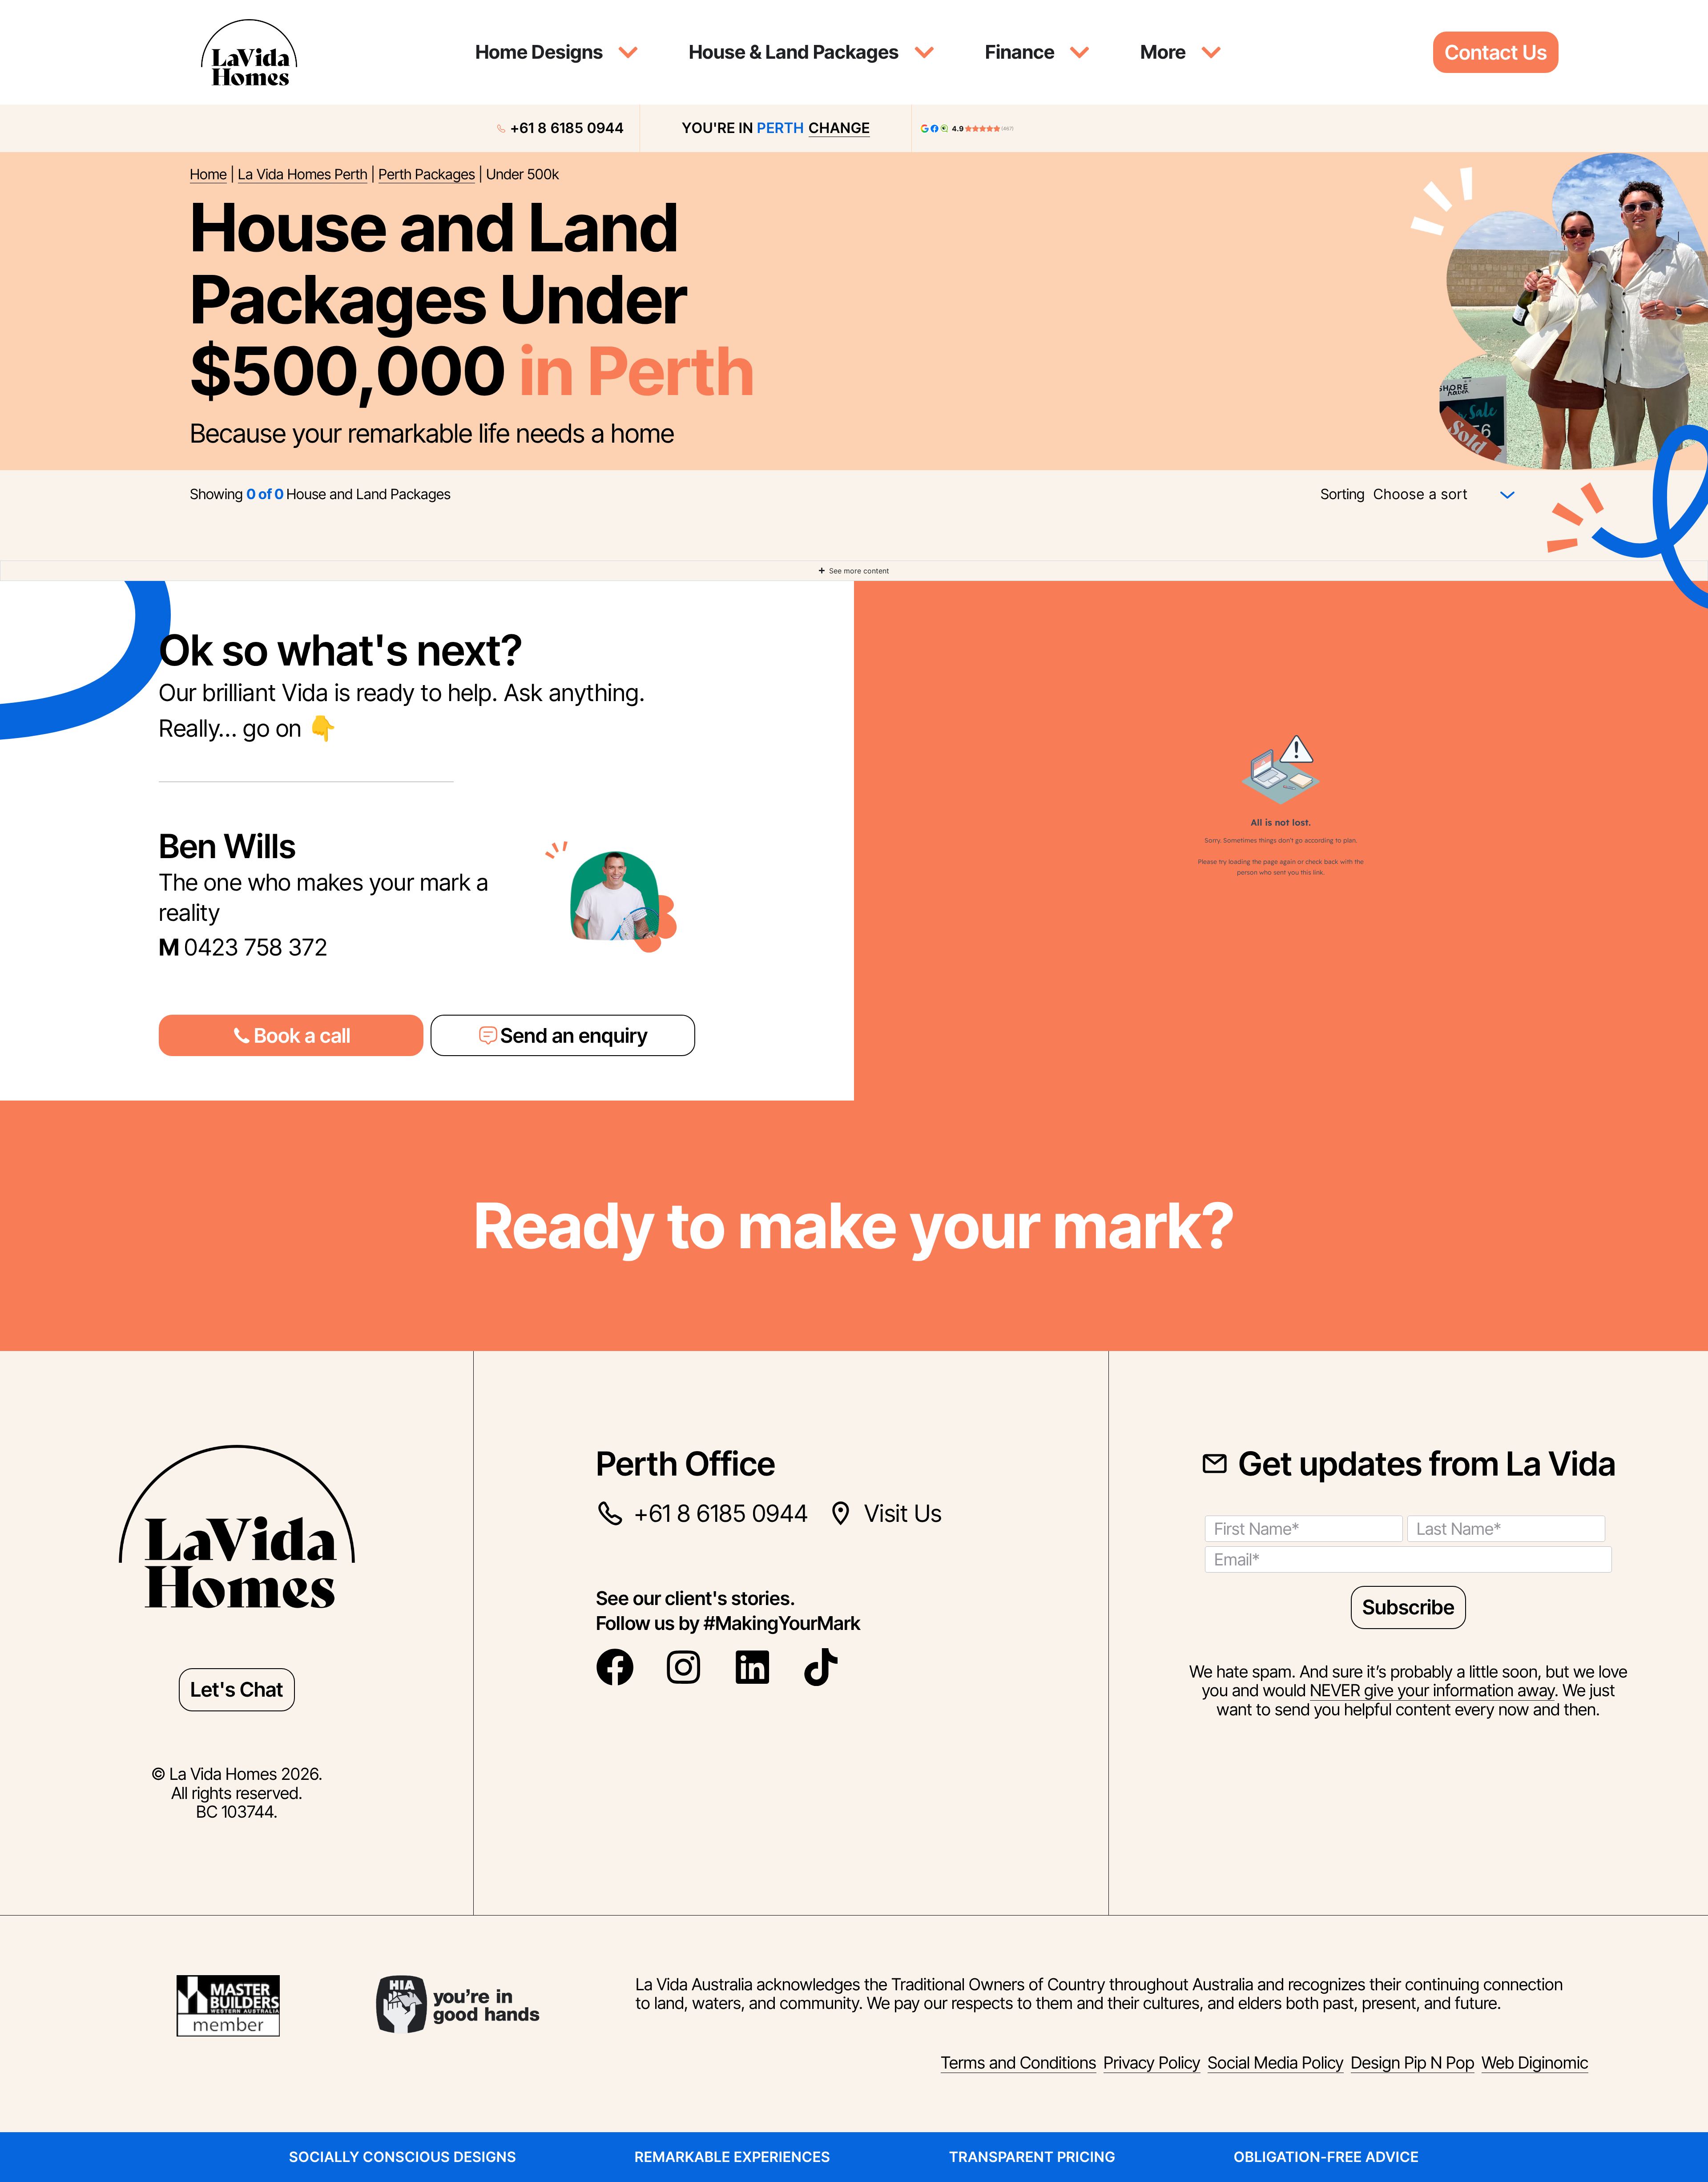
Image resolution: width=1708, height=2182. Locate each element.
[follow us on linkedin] (758, 1667)
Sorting (1343, 494)
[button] (291, 1035)
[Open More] (1211, 52)
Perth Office (686, 1464)
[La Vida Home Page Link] (249, 52)
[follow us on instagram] (689, 1667)
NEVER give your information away (1432, 1690)
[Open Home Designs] (628, 52)
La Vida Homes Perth (303, 174)
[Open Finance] (1080, 52)
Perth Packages (427, 174)
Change (839, 128)
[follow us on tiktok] (827, 1667)
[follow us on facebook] (621, 1667)
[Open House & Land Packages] (924, 52)
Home (208, 174)
